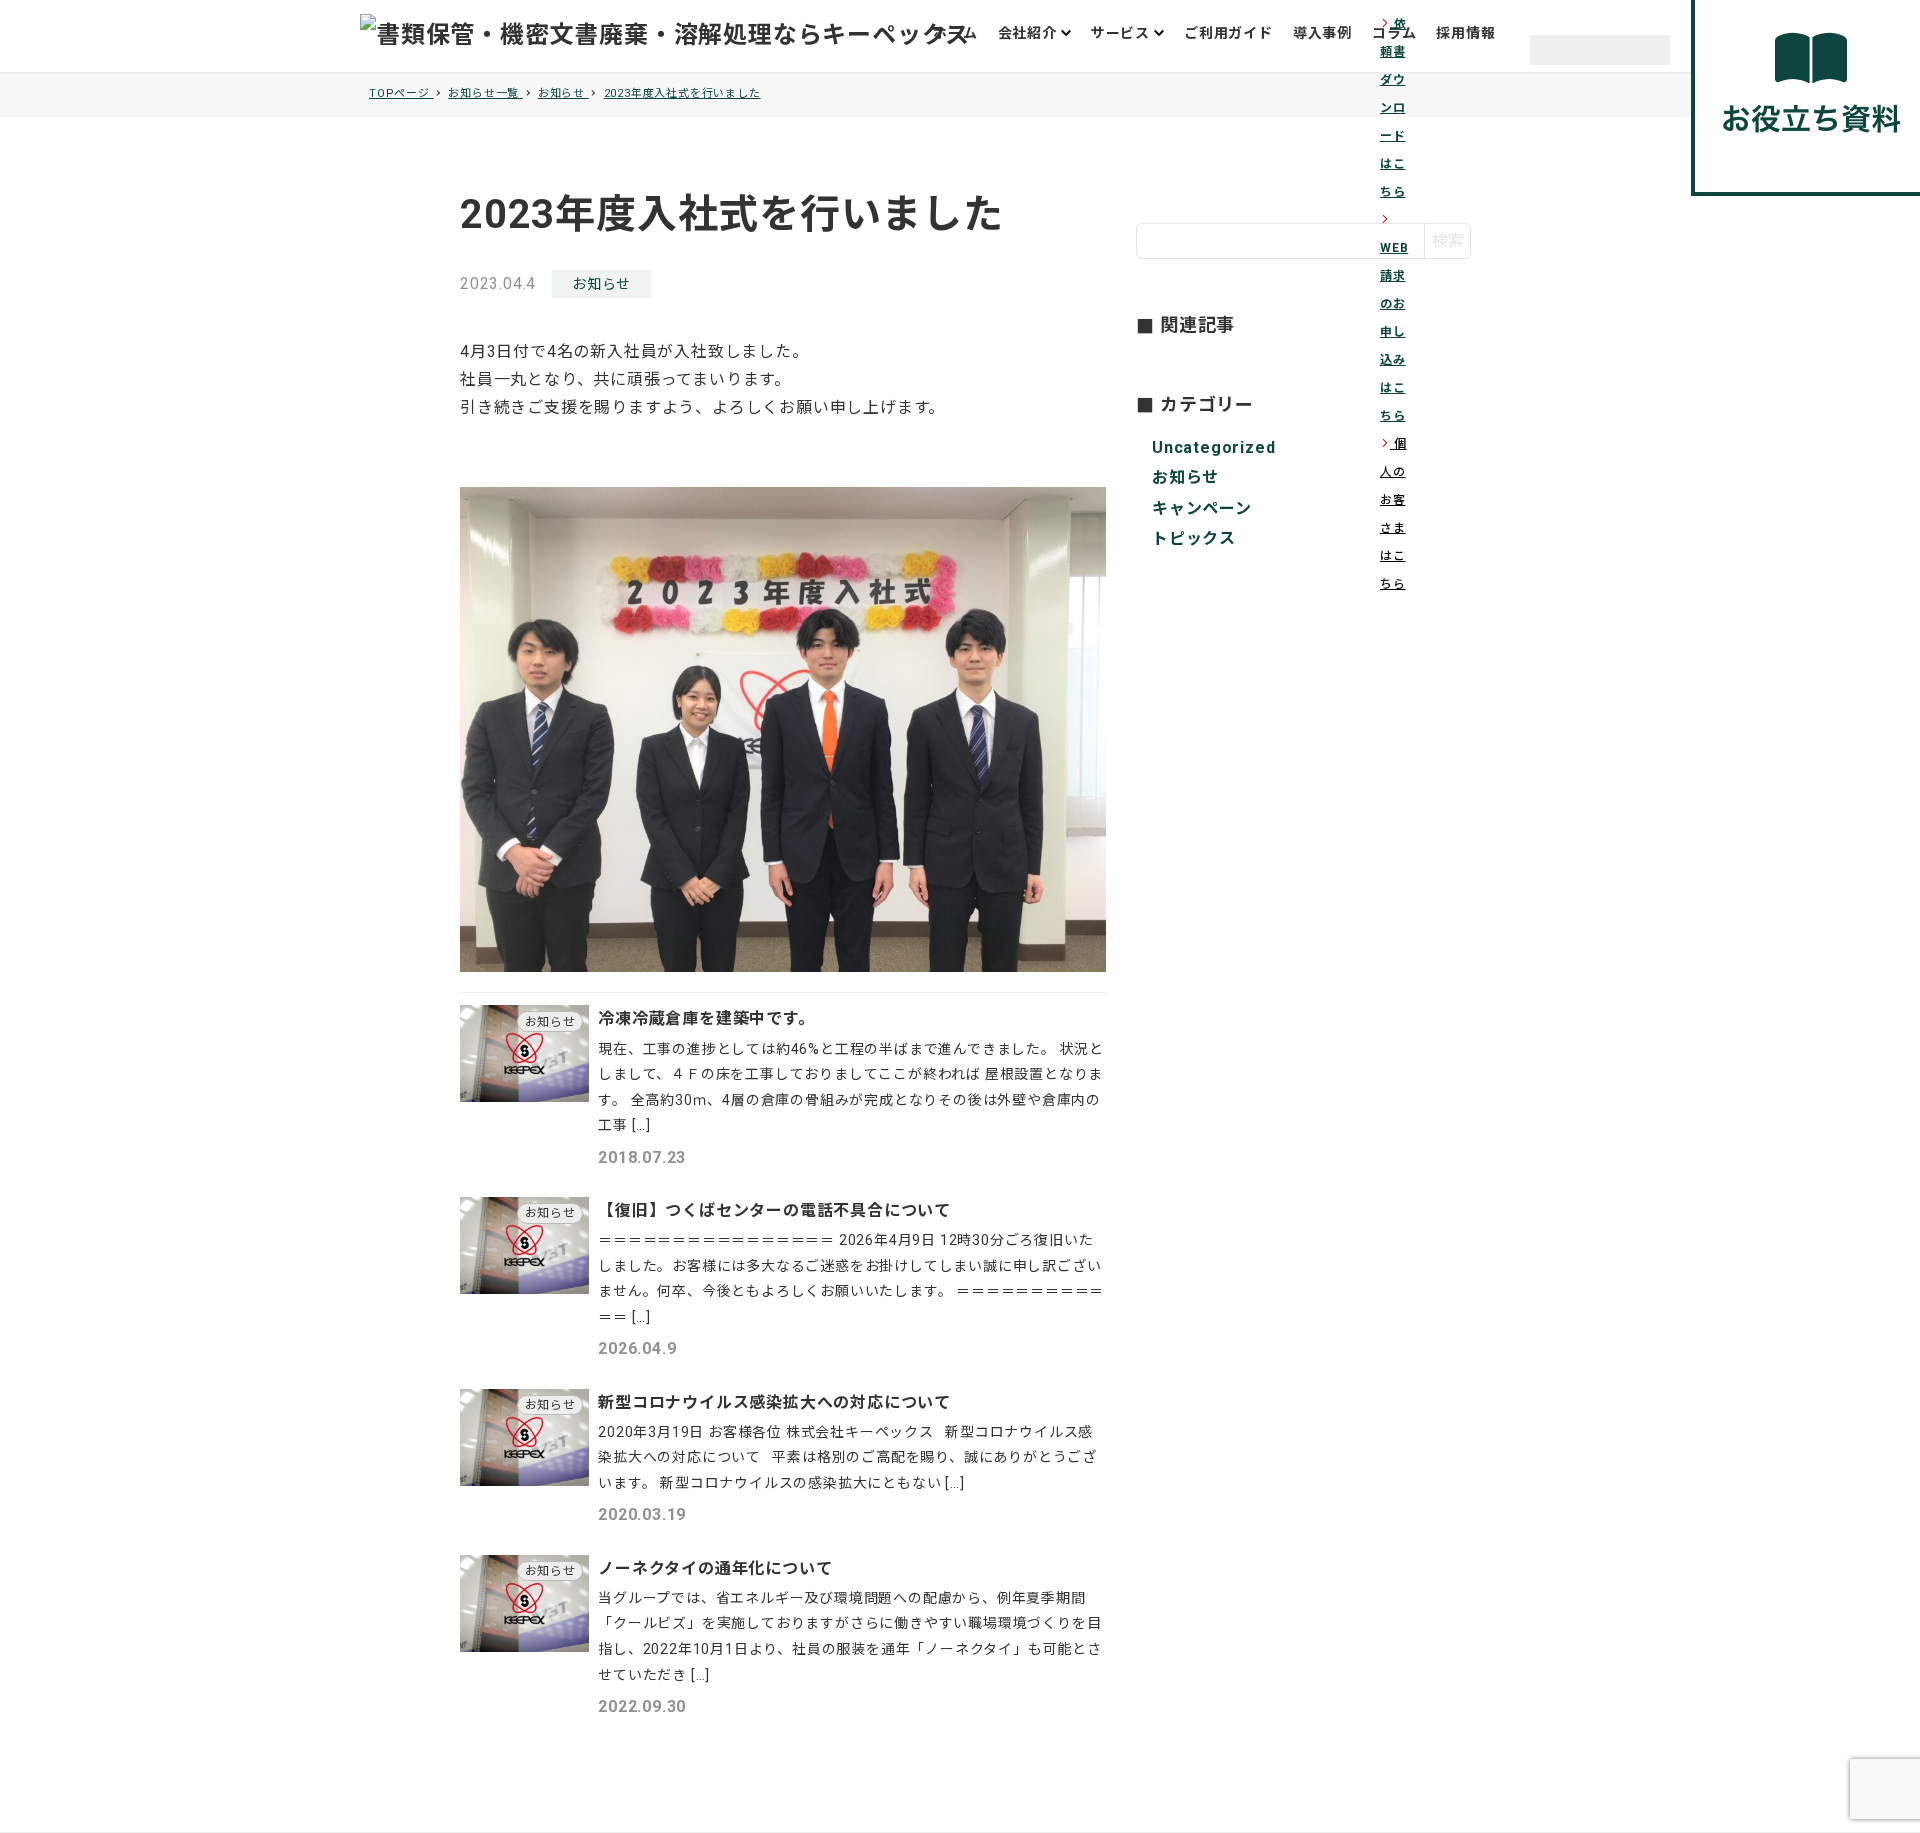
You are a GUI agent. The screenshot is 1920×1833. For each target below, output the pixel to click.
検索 (1448, 240)
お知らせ (601, 284)
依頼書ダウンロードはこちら (1393, 108)
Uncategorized (1213, 447)
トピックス (1194, 538)
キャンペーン (1202, 507)
